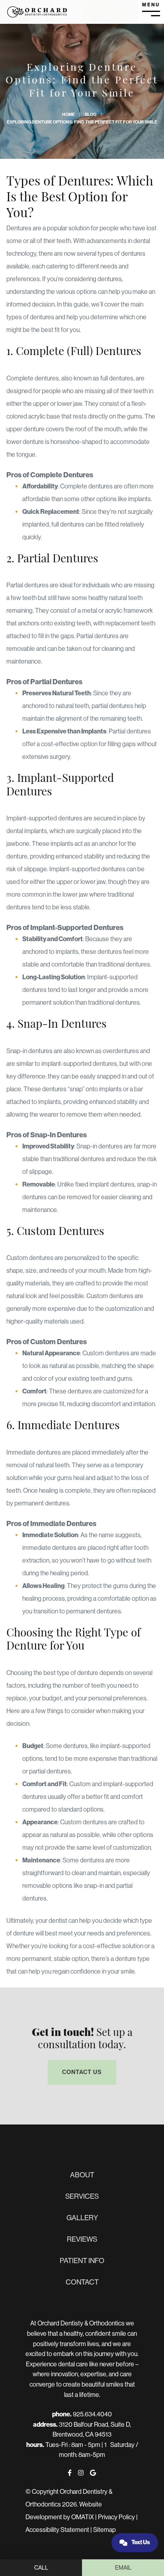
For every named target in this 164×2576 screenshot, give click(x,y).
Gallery (82, 2218)
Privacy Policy (116, 2517)
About (82, 2175)
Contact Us (82, 2072)
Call (41, 2568)
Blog (91, 115)
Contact (82, 2282)
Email (123, 2568)
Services (82, 2196)
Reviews (82, 2239)
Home (68, 115)
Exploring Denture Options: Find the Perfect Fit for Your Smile (82, 122)
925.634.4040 (92, 2414)
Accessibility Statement (57, 2530)
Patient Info (82, 2261)
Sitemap (104, 2530)
